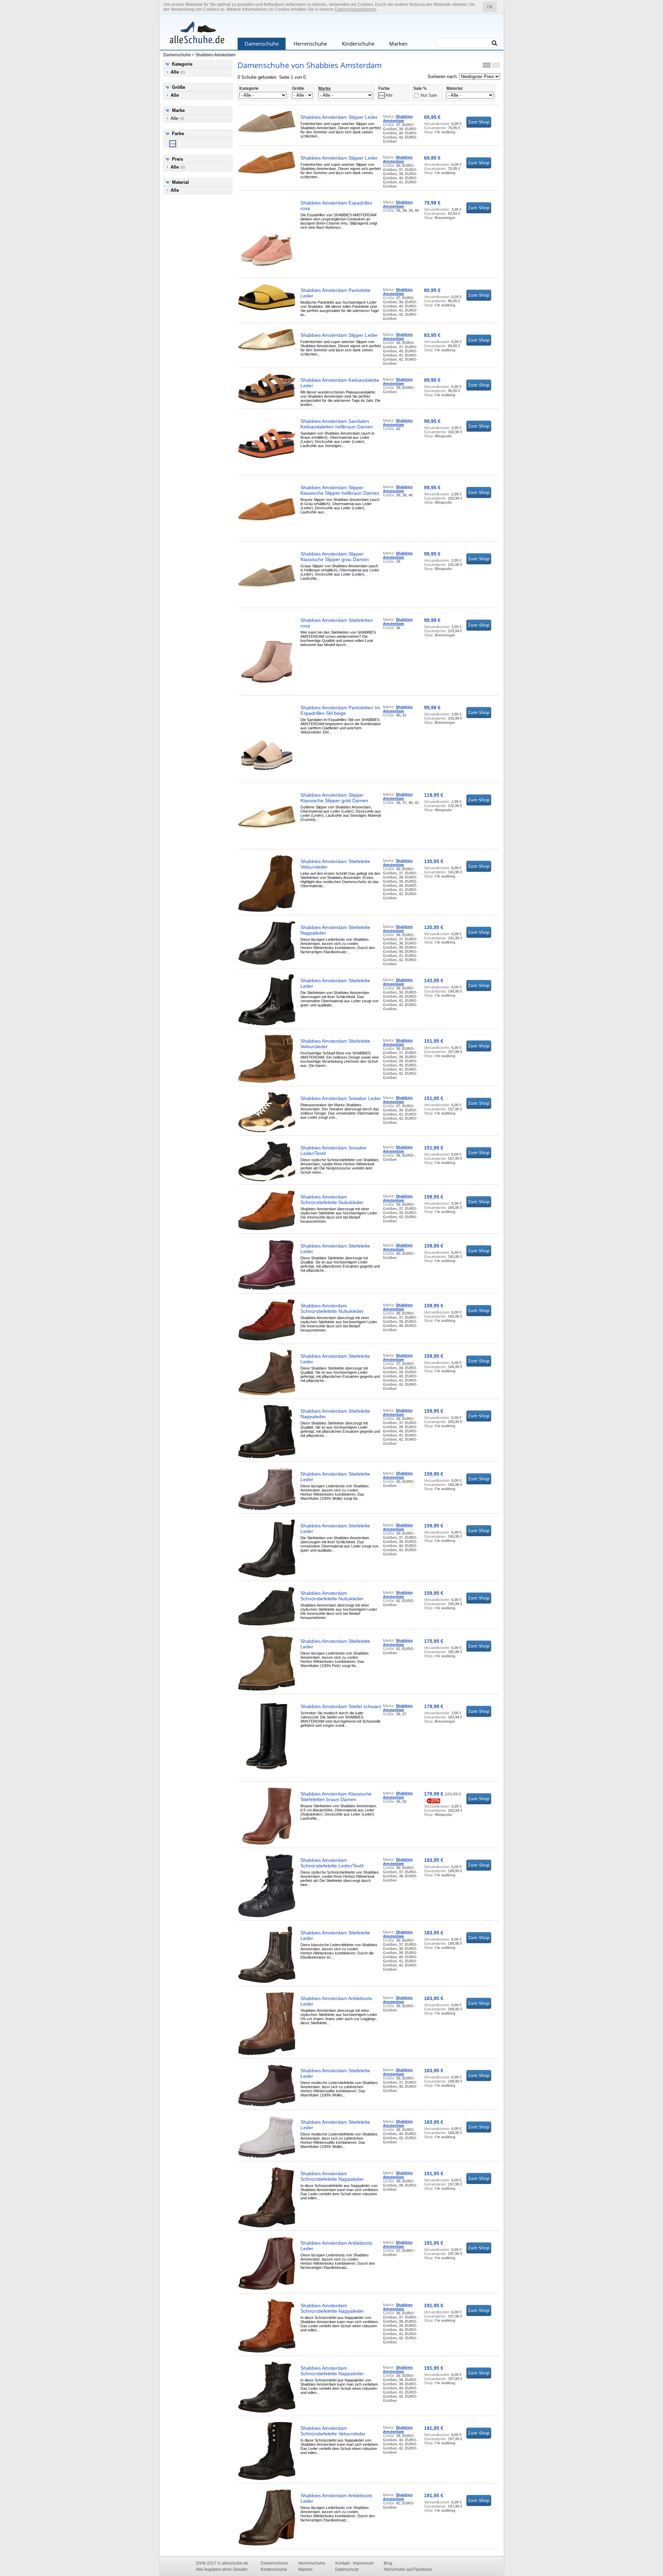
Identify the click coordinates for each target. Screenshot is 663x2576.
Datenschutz (347, 2569)
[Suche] (494, 43)
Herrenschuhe (310, 44)
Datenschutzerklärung (356, 9)
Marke (178, 110)
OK (490, 7)
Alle (177, 118)
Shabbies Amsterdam (215, 55)
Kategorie (182, 64)
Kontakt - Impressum (354, 2563)
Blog (388, 2563)
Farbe (178, 134)
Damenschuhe (262, 44)
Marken (398, 44)
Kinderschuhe (358, 44)
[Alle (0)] (173, 144)
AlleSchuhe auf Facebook (408, 2569)
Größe (179, 87)
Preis (177, 159)
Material (180, 182)
